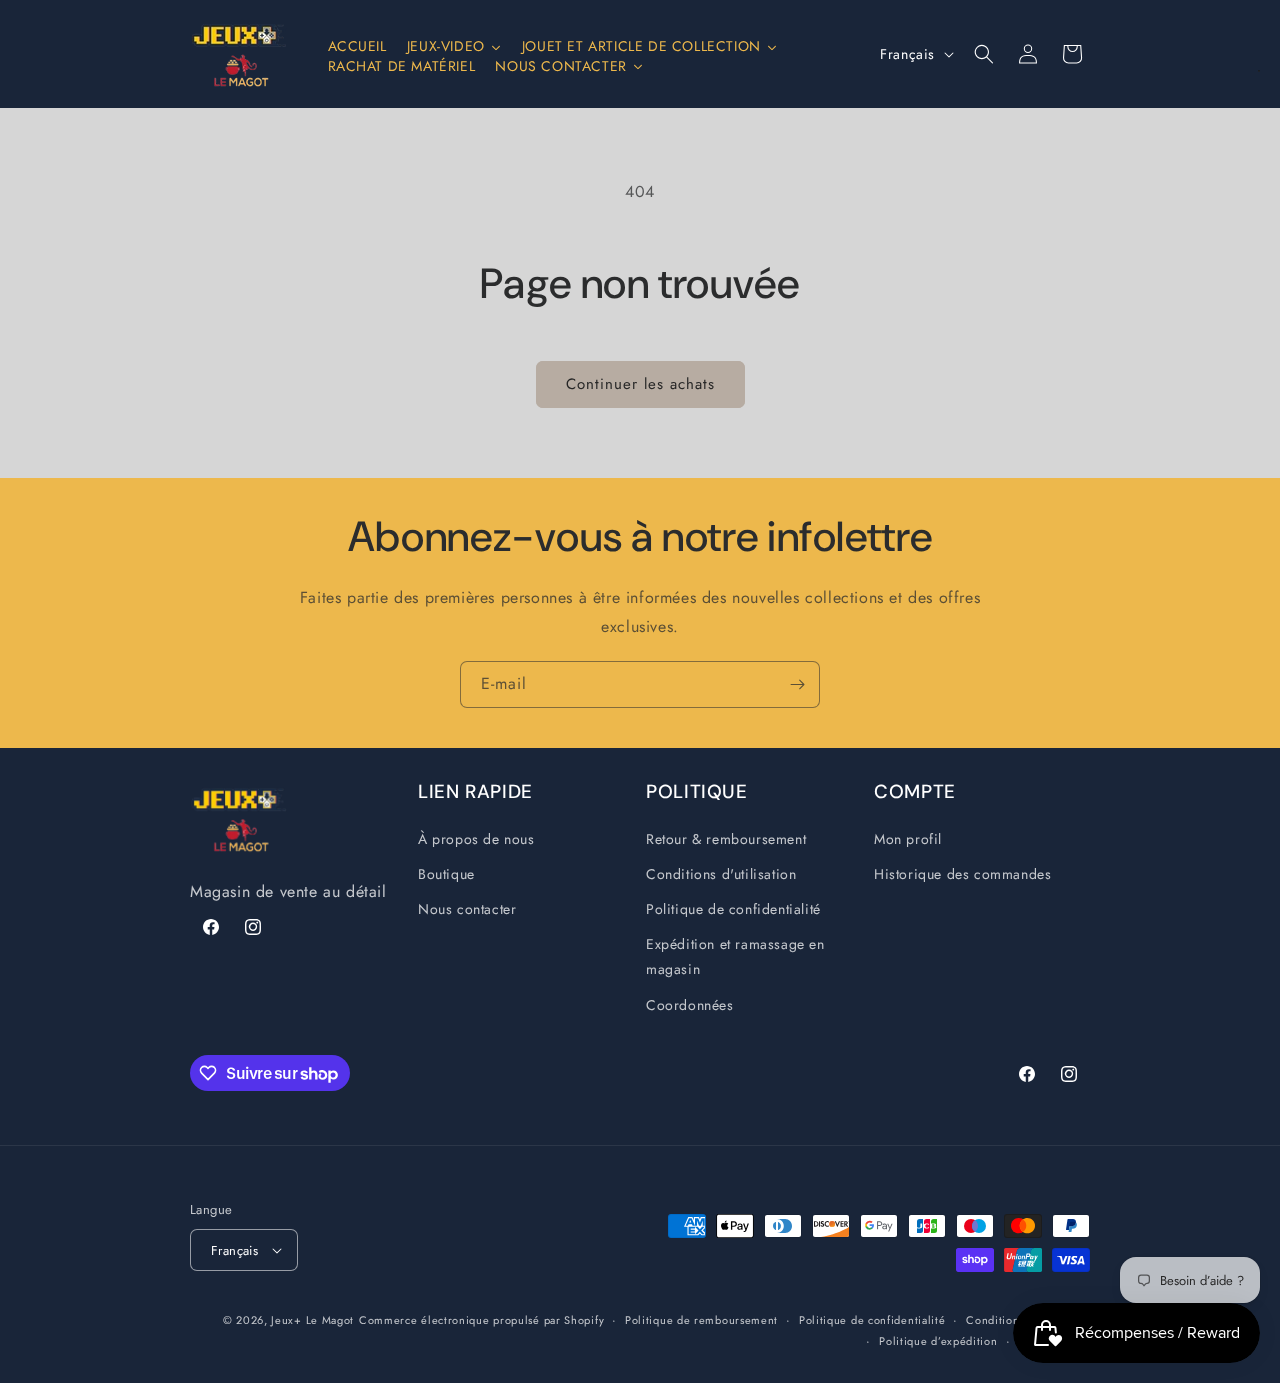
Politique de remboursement (701, 1320)
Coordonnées (690, 1005)
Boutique (446, 874)
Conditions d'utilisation (721, 874)
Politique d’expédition (938, 1341)
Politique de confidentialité (733, 909)
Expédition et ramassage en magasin (735, 956)
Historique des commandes (962, 874)
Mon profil (908, 839)
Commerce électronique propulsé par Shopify (481, 1320)
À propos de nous (476, 839)
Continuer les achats (640, 384)
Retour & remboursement (726, 839)
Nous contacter (467, 909)
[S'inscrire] (797, 684)
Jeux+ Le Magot (312, 1320)
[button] (984, 54)
